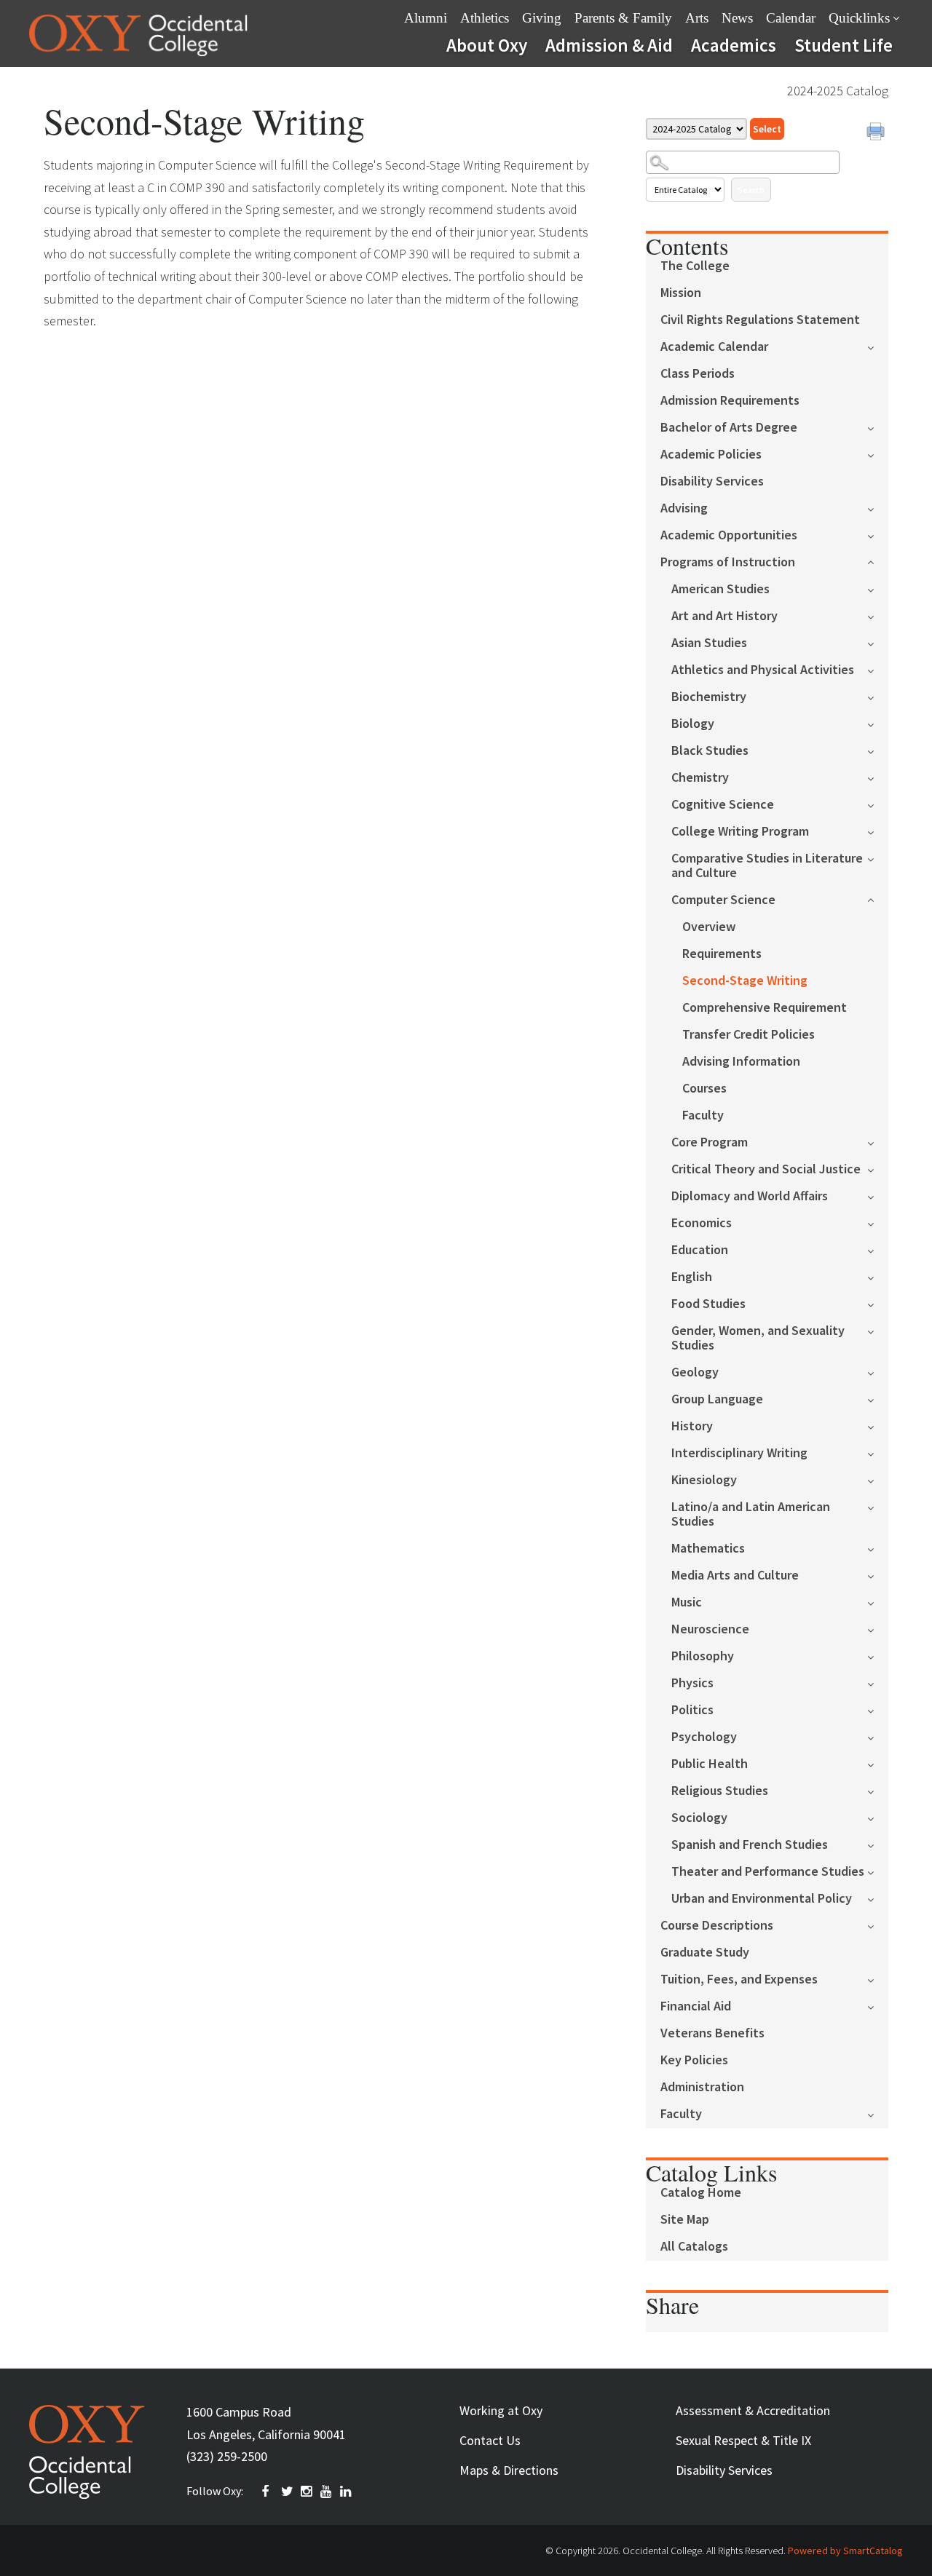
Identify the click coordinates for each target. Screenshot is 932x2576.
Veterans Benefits (712, 2033)
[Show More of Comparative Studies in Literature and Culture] (878, 858)
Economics (702, 1223)
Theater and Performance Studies (768, 1872)
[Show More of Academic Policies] (878, 454)
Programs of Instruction (728, 562)
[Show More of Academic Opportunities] (878, 535)
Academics (734, 45)
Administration (702, 2087)
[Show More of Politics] (878, 1709)
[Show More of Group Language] (878, 1399)
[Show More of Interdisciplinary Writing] (878, 1453)
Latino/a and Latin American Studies (751, 1514)
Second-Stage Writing (745, 981)
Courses (704, 1089)
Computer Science (723, 900)
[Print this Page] (877, 133)
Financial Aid (696, 2006)
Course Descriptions (717, 1926)
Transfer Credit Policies (749, 1035)
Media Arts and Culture (735, 1576)
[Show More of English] (878, 1276)
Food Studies (708, 1304)
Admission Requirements (730, 401)
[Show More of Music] (878, 1602)
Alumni (426, 18)
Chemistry (700, 778)
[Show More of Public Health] (878, 1763)
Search (751, 190)
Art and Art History (724, 616)
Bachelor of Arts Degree (729, 428)
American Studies (720, 589)
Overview (709, 927)
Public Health (710, 1764)
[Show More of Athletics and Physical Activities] (878, 669)
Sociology (699, 1818)
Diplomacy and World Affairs (750, 1196)
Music (687, 1602)
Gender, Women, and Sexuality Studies (758, 1338)
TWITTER (288, 2492)
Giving (542, 18)
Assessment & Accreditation (753, 2410)
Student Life (844, 45)
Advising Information (741, 1062)
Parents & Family (623, 18)
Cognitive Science (723, 805)
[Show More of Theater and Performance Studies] (878, 1871)
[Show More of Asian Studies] (878, 642)
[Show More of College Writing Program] (878, 831)
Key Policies (694, 2060)
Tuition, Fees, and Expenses (739, 1979)
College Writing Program (740, 832)
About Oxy (487, 45)
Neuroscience (710, 1629)
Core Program (710, 1142)
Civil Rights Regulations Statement (760, 320)
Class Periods (698, 374)
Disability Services (712, 481)
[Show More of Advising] (878, 508)
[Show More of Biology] (878, 723)
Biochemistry (709, 697)
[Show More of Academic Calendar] (878, 346)
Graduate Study (705, 1953)
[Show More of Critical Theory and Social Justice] (878, 1169)
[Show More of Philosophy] (878, 1656)
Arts (697, 18)
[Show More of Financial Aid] (878, 2006)
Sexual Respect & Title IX (743, 2440)
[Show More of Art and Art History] (878, 615)
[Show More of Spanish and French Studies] (878, 1844)
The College (695, 266)
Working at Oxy (501, 2410)
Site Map (685, 2220)
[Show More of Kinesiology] (878, 1479)
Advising (684, 508)
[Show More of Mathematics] (878, 1548)
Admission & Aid (609, 45)
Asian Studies (709, 643)
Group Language (717, 1399)
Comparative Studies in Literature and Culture (767, 866)
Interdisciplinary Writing (739, 1453)
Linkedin (347, 2492)
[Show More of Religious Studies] (878, 1790)
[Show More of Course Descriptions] (878, 1925)
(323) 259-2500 (227, 2456)
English (692, 1277)
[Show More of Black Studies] (878, 750)
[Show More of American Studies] (878, 588)
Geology (695, 1372)
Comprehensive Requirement (765, 1008)
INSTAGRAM (307, 2492)
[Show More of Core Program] (878, 1142)
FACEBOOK (268, 2492)
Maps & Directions (509, 2470)
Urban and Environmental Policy (762, 1899)
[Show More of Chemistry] (878, 777)
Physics (692, 1683)
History (692, 1426)
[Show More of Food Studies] (878, 1303)
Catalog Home (701, 2193)
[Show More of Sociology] (878, 1817)
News (737, 18)
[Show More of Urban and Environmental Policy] (878, 1898)
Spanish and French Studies (750, 1845)
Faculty (703, 1115)
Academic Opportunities (729, 535)
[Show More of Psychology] (878, 1736)
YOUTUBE (327, 2492)
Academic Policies (711, 455)
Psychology (704, 1737)
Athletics (485, 18)
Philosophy (703, 1656)
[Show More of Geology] (878, 1372)
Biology (693, 724)
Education (700, 1250)
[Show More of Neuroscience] (878, 1629)
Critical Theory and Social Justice (766, 1169)
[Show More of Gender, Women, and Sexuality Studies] (878, 1330)
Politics (692, 1710)
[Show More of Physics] (878, 1683)
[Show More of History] (878, 1426)
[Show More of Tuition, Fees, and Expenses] (878, 1979)
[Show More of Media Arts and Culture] (878, 1575)
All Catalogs (694, 2247)
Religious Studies (720, 1791)
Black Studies (710, 751)
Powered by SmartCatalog (845, 2551)
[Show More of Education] (878, 1249)
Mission (681, 293)
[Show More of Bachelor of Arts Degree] (878, 427)
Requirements (722, 954)
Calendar (791, 18)
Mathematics (708, 1549)
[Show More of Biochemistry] (878, 696)
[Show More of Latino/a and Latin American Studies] (878, 1506)
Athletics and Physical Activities (763, 670)
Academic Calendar (714, 347)
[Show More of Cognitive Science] (878, 804)
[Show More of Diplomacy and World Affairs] (878, 1196)
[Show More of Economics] (878, 1222)
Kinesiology (704, 1480)
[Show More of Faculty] (878, 2113)
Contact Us (490, 2440)
